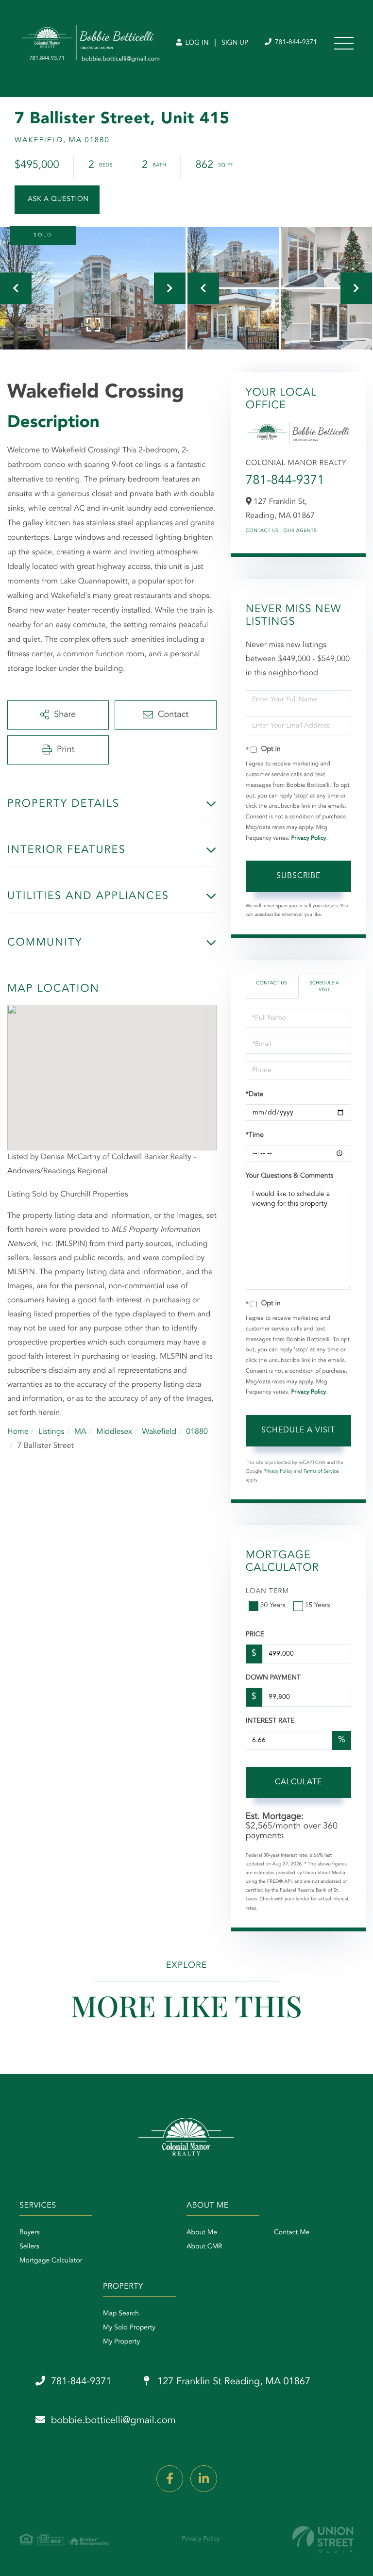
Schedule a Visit (324, 987)
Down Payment (273, 1678)
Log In (196, 43)
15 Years (318, 1606)
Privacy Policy (308, 838)
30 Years (273, 1606)
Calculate (298, 1782)
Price (255, 1635)
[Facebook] (170, 2479)
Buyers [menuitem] (30, 2233)
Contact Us (262, 531)
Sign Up (235, 43)
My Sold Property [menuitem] (129, 2328)
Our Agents (300, 531)
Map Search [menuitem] (121, 2314)
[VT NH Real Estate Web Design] (323, 2539)
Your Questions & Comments (289, 1176)
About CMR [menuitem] (204, 2247)
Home (18, 1432)
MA (80, 1432)
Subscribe (298, 876)
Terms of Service (321, 1472)
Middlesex (114, 1432)
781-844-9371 (295, 43)
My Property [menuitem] (121, 2342)
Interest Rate (270, 1721)
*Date (254, 1095)
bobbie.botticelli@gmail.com (113, 2421)
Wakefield (159, 1432)
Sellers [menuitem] (29, 2247)
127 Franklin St (233, 2382)
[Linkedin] (204, 2479)
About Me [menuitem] (202, 2233)
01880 (197, 1432)
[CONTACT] (57, 200)
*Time (255, 1135)
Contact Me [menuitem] (292, 2233)
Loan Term (267, 1592)
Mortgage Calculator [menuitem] (51, 2261)
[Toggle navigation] (344, 43)
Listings (51, 1432)
